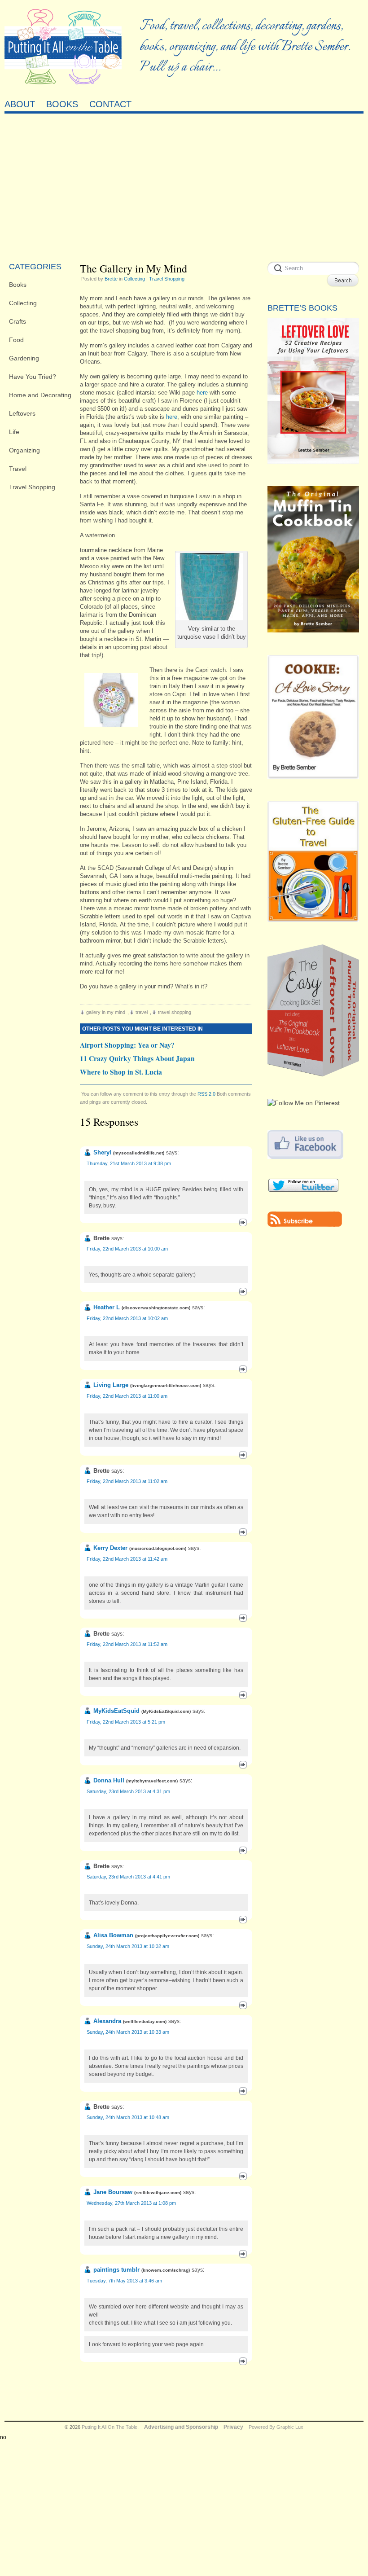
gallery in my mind (106, 1012)
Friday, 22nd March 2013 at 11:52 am (127, 1644)
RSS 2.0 (206, 1094)
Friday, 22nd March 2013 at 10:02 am (127, 1318)
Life (14, 432)
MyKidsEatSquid (116, 1711)
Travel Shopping (32, 487)
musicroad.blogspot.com (158, 1548)
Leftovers (22, 413)
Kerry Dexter (110, 1548)
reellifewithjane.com (158, 2192)
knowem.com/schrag (166, 2270)
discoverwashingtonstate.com (156, 1308)
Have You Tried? (33, 377)
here (202, 393)
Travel (18, 469)
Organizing (24, 450)
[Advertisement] (184, 185)
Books (18, 285)
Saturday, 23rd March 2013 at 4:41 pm (128, 1877)
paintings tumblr (116, 2270)
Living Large (111, 1385)
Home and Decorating (40, 395)
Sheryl (102, 1152)
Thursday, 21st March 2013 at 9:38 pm (129, 1163)
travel (142, 1012)
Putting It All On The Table (110, 2427)
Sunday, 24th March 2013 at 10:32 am (128, 1946)
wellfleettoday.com (145, 2021)
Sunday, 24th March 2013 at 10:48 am (128, 2117)
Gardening (24, 358)
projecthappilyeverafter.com (167, 1936)
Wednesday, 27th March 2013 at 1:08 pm (131, 2203)
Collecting (23, 303)
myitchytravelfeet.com (152, 1781)
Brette (111, 279)
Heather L (107, 1307)
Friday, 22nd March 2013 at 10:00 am (127, 1249)
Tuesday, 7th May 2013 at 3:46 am (124, 2281)
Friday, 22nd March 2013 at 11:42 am (127, 1559)
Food (16, 340)
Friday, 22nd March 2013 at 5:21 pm (126, 1722)
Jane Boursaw (113, 2192)
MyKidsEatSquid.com (166, 1711)
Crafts (18, 321)
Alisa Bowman (113, 1935)
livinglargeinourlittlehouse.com (166, 1385)
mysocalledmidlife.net (139, 1153)
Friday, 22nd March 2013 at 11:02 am (127, 1481)
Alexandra (107, 2021)
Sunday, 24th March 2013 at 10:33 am (128, 2032)
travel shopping (175, 1012)
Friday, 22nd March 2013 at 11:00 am (127, 1396)
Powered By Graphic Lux (276, 2427)
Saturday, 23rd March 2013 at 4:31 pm (128, 1791)
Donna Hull (109, 1780)
